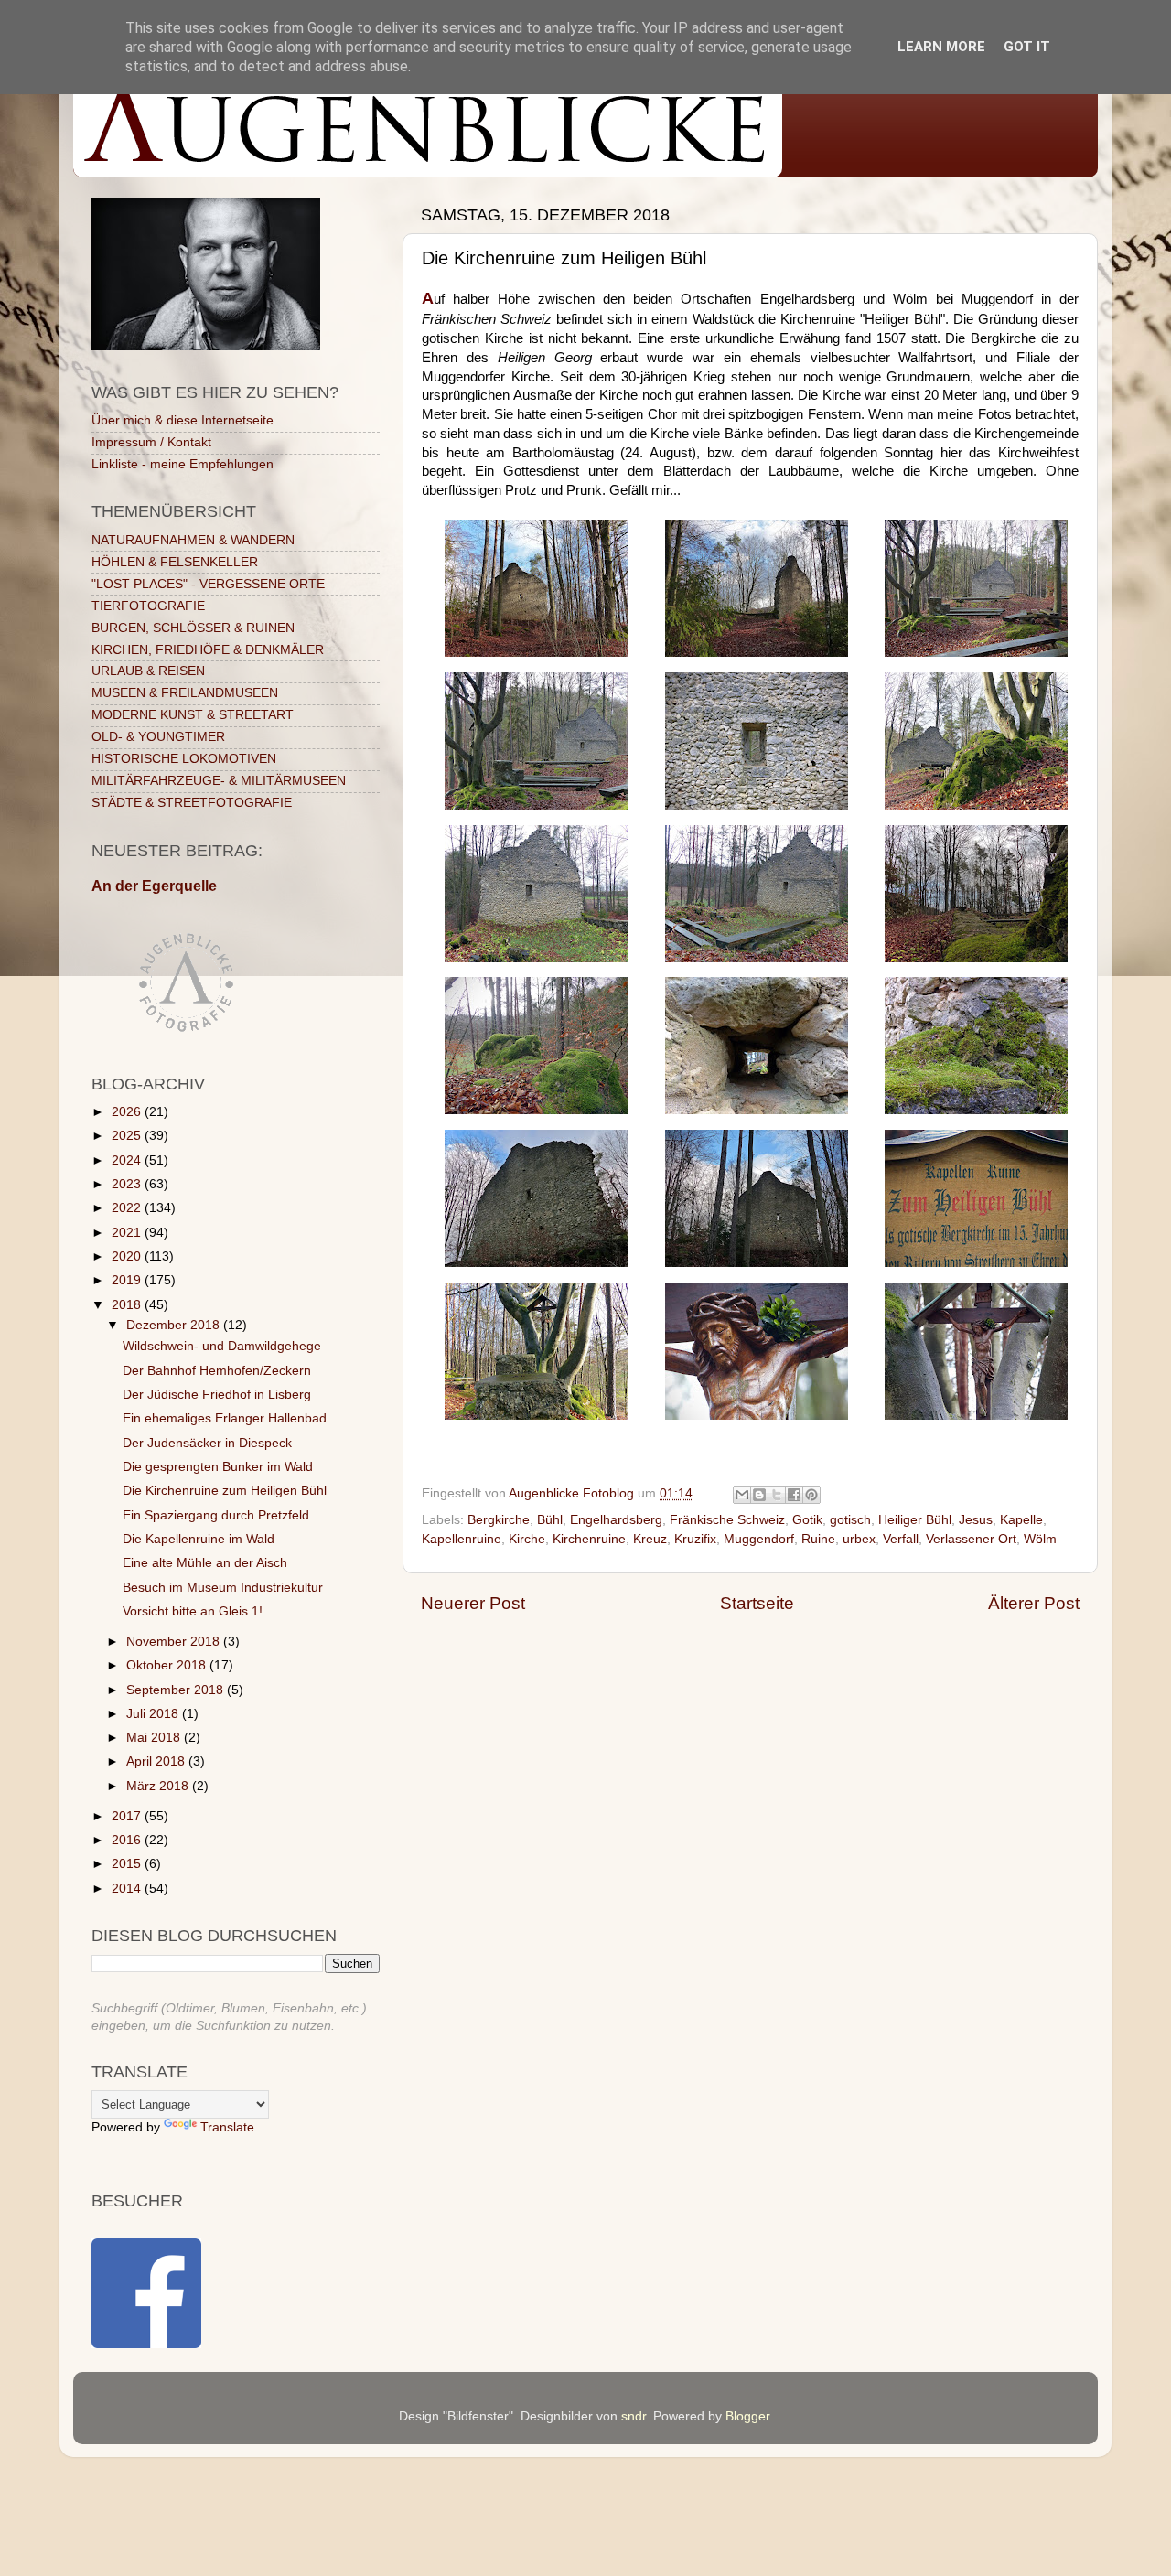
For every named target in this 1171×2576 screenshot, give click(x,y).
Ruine (818, 1539)
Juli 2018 (154, 1714)
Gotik (807, 1520)
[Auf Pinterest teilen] (811, 1495)
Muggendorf (759, 1539)
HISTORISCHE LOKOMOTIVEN (184, 759)
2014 (128, 1889)
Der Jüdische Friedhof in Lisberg (217, 1395)
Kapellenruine (462, 1539)
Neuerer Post (473, 1603)
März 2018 (159, 1786)
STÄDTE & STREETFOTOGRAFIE (192, 803)
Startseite (757, 1603)
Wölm (1040, 1539)
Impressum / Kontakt (151, 442)
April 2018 (157, 1761)
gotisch (850, 1520)
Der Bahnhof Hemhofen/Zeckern (217, 1371)
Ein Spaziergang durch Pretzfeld (216, 1515)
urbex (859, 1539)
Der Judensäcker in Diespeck (207, 1443)
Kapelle (1021, 1520)
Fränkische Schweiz (727, 1520)
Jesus (976, 1520)
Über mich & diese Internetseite (183, 420)
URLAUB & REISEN (148, 671)
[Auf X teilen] (777, 1495)
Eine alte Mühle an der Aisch (205, 1563)
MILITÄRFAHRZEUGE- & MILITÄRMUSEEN (219, 781)
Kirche (527, 1539)
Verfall (901, 1539)
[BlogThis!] (759, 1495)
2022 (128, 1208)
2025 (128, 1136)
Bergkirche (499, 1520)
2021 (128, 1233)
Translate (227, 2127)
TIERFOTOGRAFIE (148, 606)
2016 (128, 1840)
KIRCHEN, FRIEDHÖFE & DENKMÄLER (208, 650)
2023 (128, 1184)
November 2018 (175, 1642)
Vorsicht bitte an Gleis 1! (193, 1611)
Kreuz (650, 1539)
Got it (1027, 47)
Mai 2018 (155, 1738)
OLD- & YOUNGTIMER (158, 737)
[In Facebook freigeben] (794, 1495)
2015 (128, 1864)
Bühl (550, 1520)
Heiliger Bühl (915, 1520)
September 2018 (177, 1690)
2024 (128, 1160)
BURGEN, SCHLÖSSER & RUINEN (193, 628)
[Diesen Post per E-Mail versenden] (742, 1495)
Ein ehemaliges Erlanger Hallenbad (225, 1418)
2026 (128, 1112)
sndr (634, 2416)
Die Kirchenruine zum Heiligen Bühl (225, 1491)
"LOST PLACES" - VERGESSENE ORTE (208, 584)
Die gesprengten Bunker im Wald (218, 1467)
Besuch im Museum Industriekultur (223, 1588)
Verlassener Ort (971, 1539)
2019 (128, 1280)
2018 (128, 1305)
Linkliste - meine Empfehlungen (183, 464)
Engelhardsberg (616, 1520)
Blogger (747, 2416)
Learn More (941, 47)
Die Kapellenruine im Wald (199, 1539)
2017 (128, 1816)
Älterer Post (1034, 1603)
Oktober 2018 (168, 1665)
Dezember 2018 (175, 1325)
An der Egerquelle (154, 886)
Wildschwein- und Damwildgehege (222, 1346)
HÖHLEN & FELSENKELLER (175, 562)
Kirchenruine (589, 1539)
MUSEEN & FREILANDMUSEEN (185, 693)
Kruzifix (695, 1539)
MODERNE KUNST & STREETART (193, 715)
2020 (128, 1256)
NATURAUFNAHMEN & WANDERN (193, 540)
